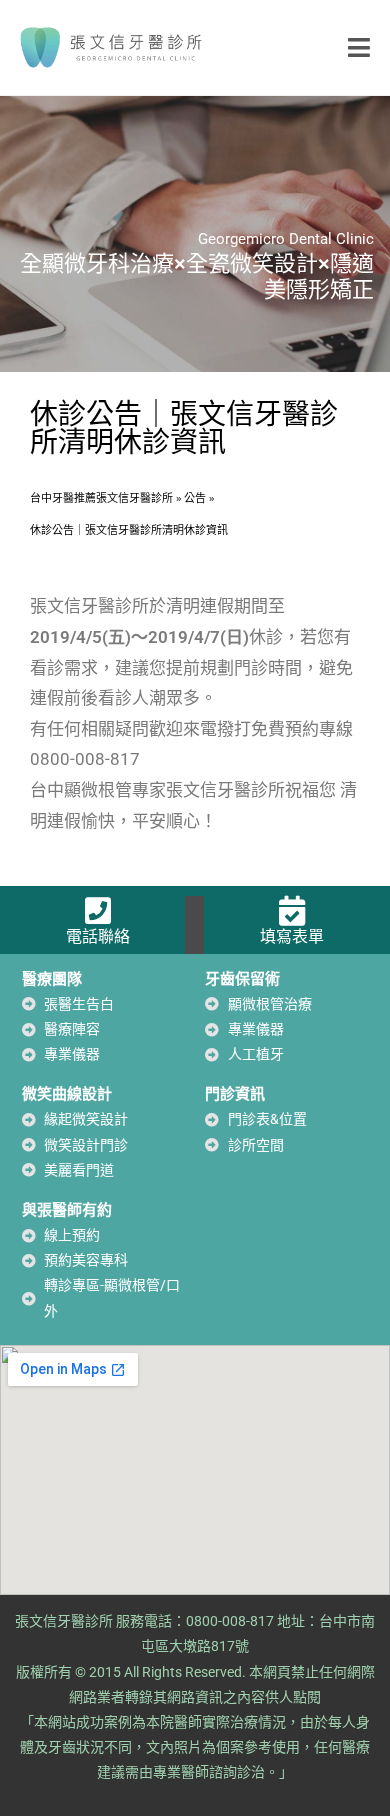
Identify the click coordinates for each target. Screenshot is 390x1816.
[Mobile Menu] (359, 47)
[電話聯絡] (98, 911)
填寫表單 (292, 936)
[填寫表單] (292, 911)
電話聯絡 (98, 936)
